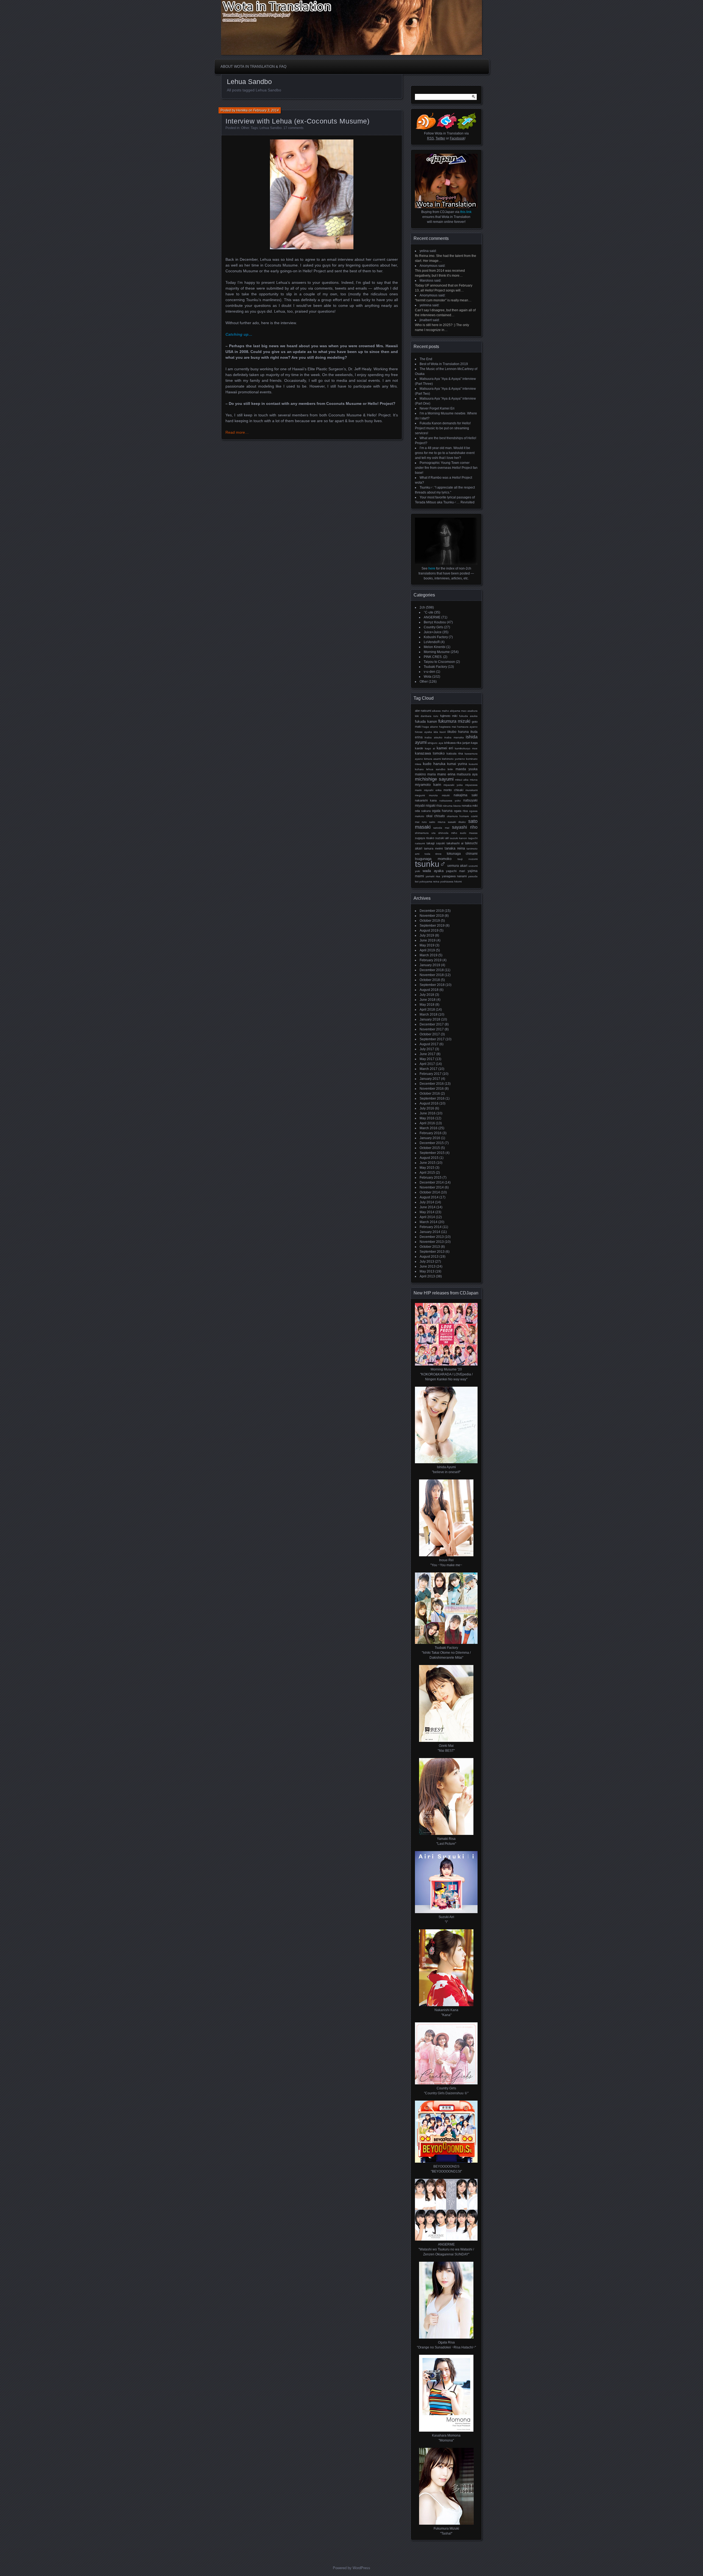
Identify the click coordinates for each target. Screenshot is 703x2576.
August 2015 (429, 1158)
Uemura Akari (457, 866)
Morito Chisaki (453, 790)
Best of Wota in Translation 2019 (444, 364)
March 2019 (429, 955)
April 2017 (427, 1064)
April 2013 (427, 1276)
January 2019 (430, 965)
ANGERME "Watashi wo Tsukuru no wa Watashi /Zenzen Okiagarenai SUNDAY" (446, 2249)
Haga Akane (430, 727)
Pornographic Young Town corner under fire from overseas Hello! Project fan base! (446, 468)
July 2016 (427, 1108)
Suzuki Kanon (459, 838)
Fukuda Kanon (426, 721)
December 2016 (432, 1084)
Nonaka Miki (470, 806)
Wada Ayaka (433, 871)
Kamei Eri (445, 748)
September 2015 (432, 1153)
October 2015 (430, 1148)
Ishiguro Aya (435, 743)
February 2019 (431, 960)
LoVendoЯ (432, 642)
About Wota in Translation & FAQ (253, 67)
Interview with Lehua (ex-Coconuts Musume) (298, 121)
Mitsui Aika (462, 780)
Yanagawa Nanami (454, 876)
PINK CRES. (433, 657)
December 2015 (432, 1143)
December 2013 (432, 1237)
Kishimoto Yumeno (453, 759)
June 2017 (428, 1054)
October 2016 (430, 1094)
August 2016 (429, 1103)
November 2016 (432, 1089)
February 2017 (431, 1074)
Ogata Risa (461, 811)
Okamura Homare (458, 816)
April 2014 (427, 1217)
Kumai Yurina (457, 764)
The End (426, 359)
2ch (422, 607)
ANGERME (432, 617)
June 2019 (428, 940)
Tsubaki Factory (435, 667)
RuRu (424, 822)
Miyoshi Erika (433, 790)
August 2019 (429, 930)
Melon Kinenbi (435, 647)
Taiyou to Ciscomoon (439, 662)
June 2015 (428, 1163)
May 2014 (427, 1212)
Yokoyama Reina (429, 881)
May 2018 (427, 1005)
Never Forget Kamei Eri (437, 408)
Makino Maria (425, 774)
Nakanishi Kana (426, 800)
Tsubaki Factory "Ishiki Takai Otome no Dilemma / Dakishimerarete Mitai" (446, 1653)
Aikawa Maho (440, 711)
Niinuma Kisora (452, 806)
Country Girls (433, 627)
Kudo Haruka (434, 764)
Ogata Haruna (442, 811)
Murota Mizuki (439, 795)
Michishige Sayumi (434, 779)
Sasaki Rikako (457, 822)
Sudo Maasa (469, 833)
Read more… (237, 432)
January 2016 (430, 1138)
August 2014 (429, 1197)
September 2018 (432, 985)
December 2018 (432, 970)
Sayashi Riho (465, 827)
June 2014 (428, 1207)
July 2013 (427, 1262)
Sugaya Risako (425, 838)
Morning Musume (437, 652)
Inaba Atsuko (433, 737)
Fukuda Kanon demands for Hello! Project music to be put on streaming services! (443, 428)
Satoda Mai (441, 828)
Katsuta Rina (455, 753)
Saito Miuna (437, 822)
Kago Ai (430, 748)
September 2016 (432, 1098)
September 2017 (432, 1039)
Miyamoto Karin (428, 785)
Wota (428, 677)
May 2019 (427, 945)
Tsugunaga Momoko (433, 859)
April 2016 (427, 1123)
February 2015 (431, 1178)
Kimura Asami (432, 759)
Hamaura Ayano (467, 727)
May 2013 (427, 1271)
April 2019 (427, 950)
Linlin (450, 769)
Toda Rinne (433, 854)
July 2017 (427, 1049)
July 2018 (427, 995)
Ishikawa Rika (453, 743)
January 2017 (430, 1079)
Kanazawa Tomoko (430, 753)
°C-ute (429, 612)
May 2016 (427, 1118)
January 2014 (430, 1232)
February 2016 (431, 1133)
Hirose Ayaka (423, 732)
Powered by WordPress (351, 2568)
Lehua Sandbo (271, 128)
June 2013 (428, 1266)
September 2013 (432, 1252)
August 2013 (429, 1257)
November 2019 (432, 916)
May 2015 (427, 1168)
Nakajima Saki (466, 795)
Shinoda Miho (448, 833)
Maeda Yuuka (467, 769)
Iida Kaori (440, 732)
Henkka (242, 110)
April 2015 (427, 1173)
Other (245, 128)
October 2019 (430, 921)
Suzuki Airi (442, 838)
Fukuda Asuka (468, 716)
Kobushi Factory (436, 637)
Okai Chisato (436, 816)
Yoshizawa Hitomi (451, 881)
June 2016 (428, 1113)
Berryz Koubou (435, 622)
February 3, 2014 (266, 110)
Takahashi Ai (455, 843)
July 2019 (427, 935)
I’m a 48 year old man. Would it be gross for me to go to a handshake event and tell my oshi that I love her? (445, 453)
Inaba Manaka (454, 737)
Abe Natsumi (423, 711)
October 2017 (430, 1034)
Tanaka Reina (455, 848)
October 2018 (430, 980)
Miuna (474, 780)
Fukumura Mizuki (454, 721)
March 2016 (429, 1128)
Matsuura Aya (467, 774)
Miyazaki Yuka (453, 785)
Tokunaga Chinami (462, 854)
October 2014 (430, 1192)
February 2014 (431, 1227)
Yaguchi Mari (455, 871)
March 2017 (429, 1069)
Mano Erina (446, 774)
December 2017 (432, 1024)
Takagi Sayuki (436, 843)
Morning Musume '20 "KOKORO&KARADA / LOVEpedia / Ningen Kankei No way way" (446, 1374)
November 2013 (432, 1242)
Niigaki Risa (434, 806)
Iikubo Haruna (458, 732)
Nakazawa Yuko (450, 801)
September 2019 (432, 926)
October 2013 (430, 1247)
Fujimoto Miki (449, 716)
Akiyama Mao (458, 711)
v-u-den (429, 672)
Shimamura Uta (425, 833)
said (433, 251)
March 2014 (429, 1222)
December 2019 (432, 911)
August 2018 (429, 990)
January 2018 (430, 1019)
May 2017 (427, 1059)
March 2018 (429, 1014)
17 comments (293, 128)
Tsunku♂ (431, 864)
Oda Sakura (423, 811)
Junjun (466, 743)
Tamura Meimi (433, 848)
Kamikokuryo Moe (466, 748)
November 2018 (432, 975)
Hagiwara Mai (448, 727)
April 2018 (427, 1010)
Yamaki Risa (433, 876)
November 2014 (432, 1187)
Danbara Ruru (429, 716)
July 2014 (427, 1202)
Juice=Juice (433, 632)
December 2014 (432, 1182)
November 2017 (432, 1029)
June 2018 (428, 1000)
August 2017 (429, 1044)
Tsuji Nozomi (468, 859)
